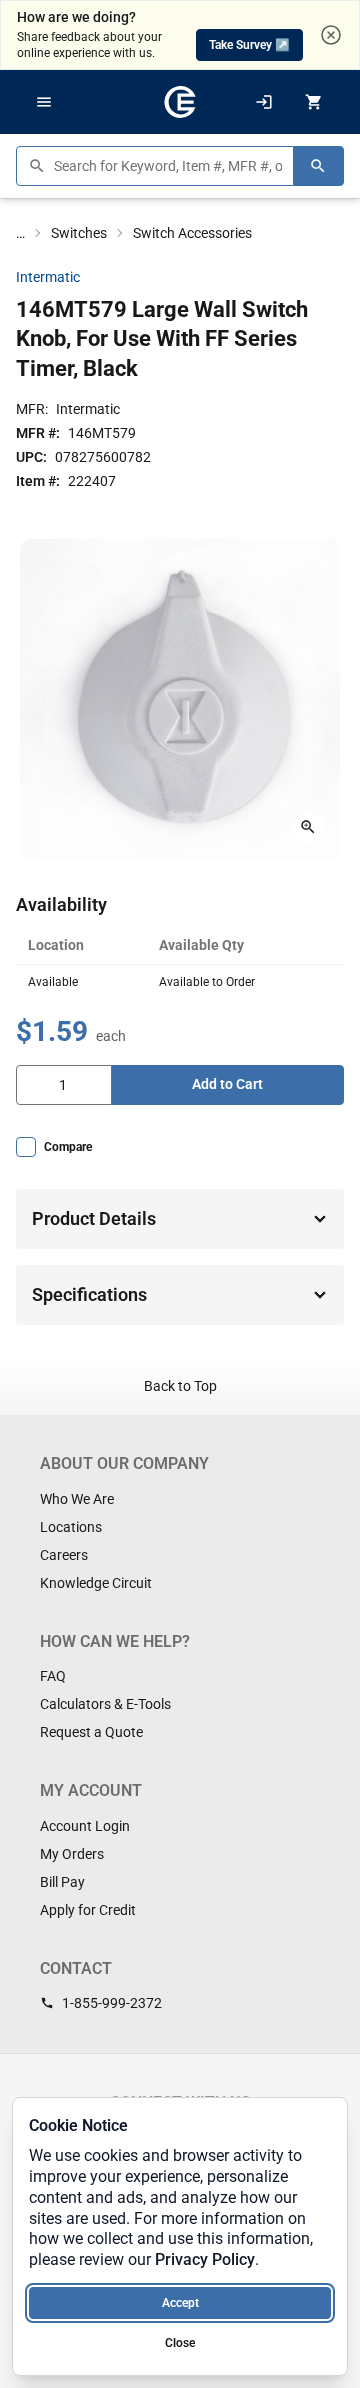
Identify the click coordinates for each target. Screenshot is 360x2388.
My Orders (72, 1854)
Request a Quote (91, 1732)
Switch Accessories (192, 233)
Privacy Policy (205, 2259)
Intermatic (48, 277)
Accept (180, 2303)
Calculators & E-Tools (105, 1704)
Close (180, 2343)
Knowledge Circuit (96, 1583)
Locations (71, 1527)
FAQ (53, 1676)
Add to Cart (227, 1084)
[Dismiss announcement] (331, 35)
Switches (79, 233)
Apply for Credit (88, 1910)
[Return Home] (180, 102)
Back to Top (180, 1386)
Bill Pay (62, 1882)
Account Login (85, 1826)
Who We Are (77, 1499)
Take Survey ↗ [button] (249, 45)
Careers (64, 1555)
